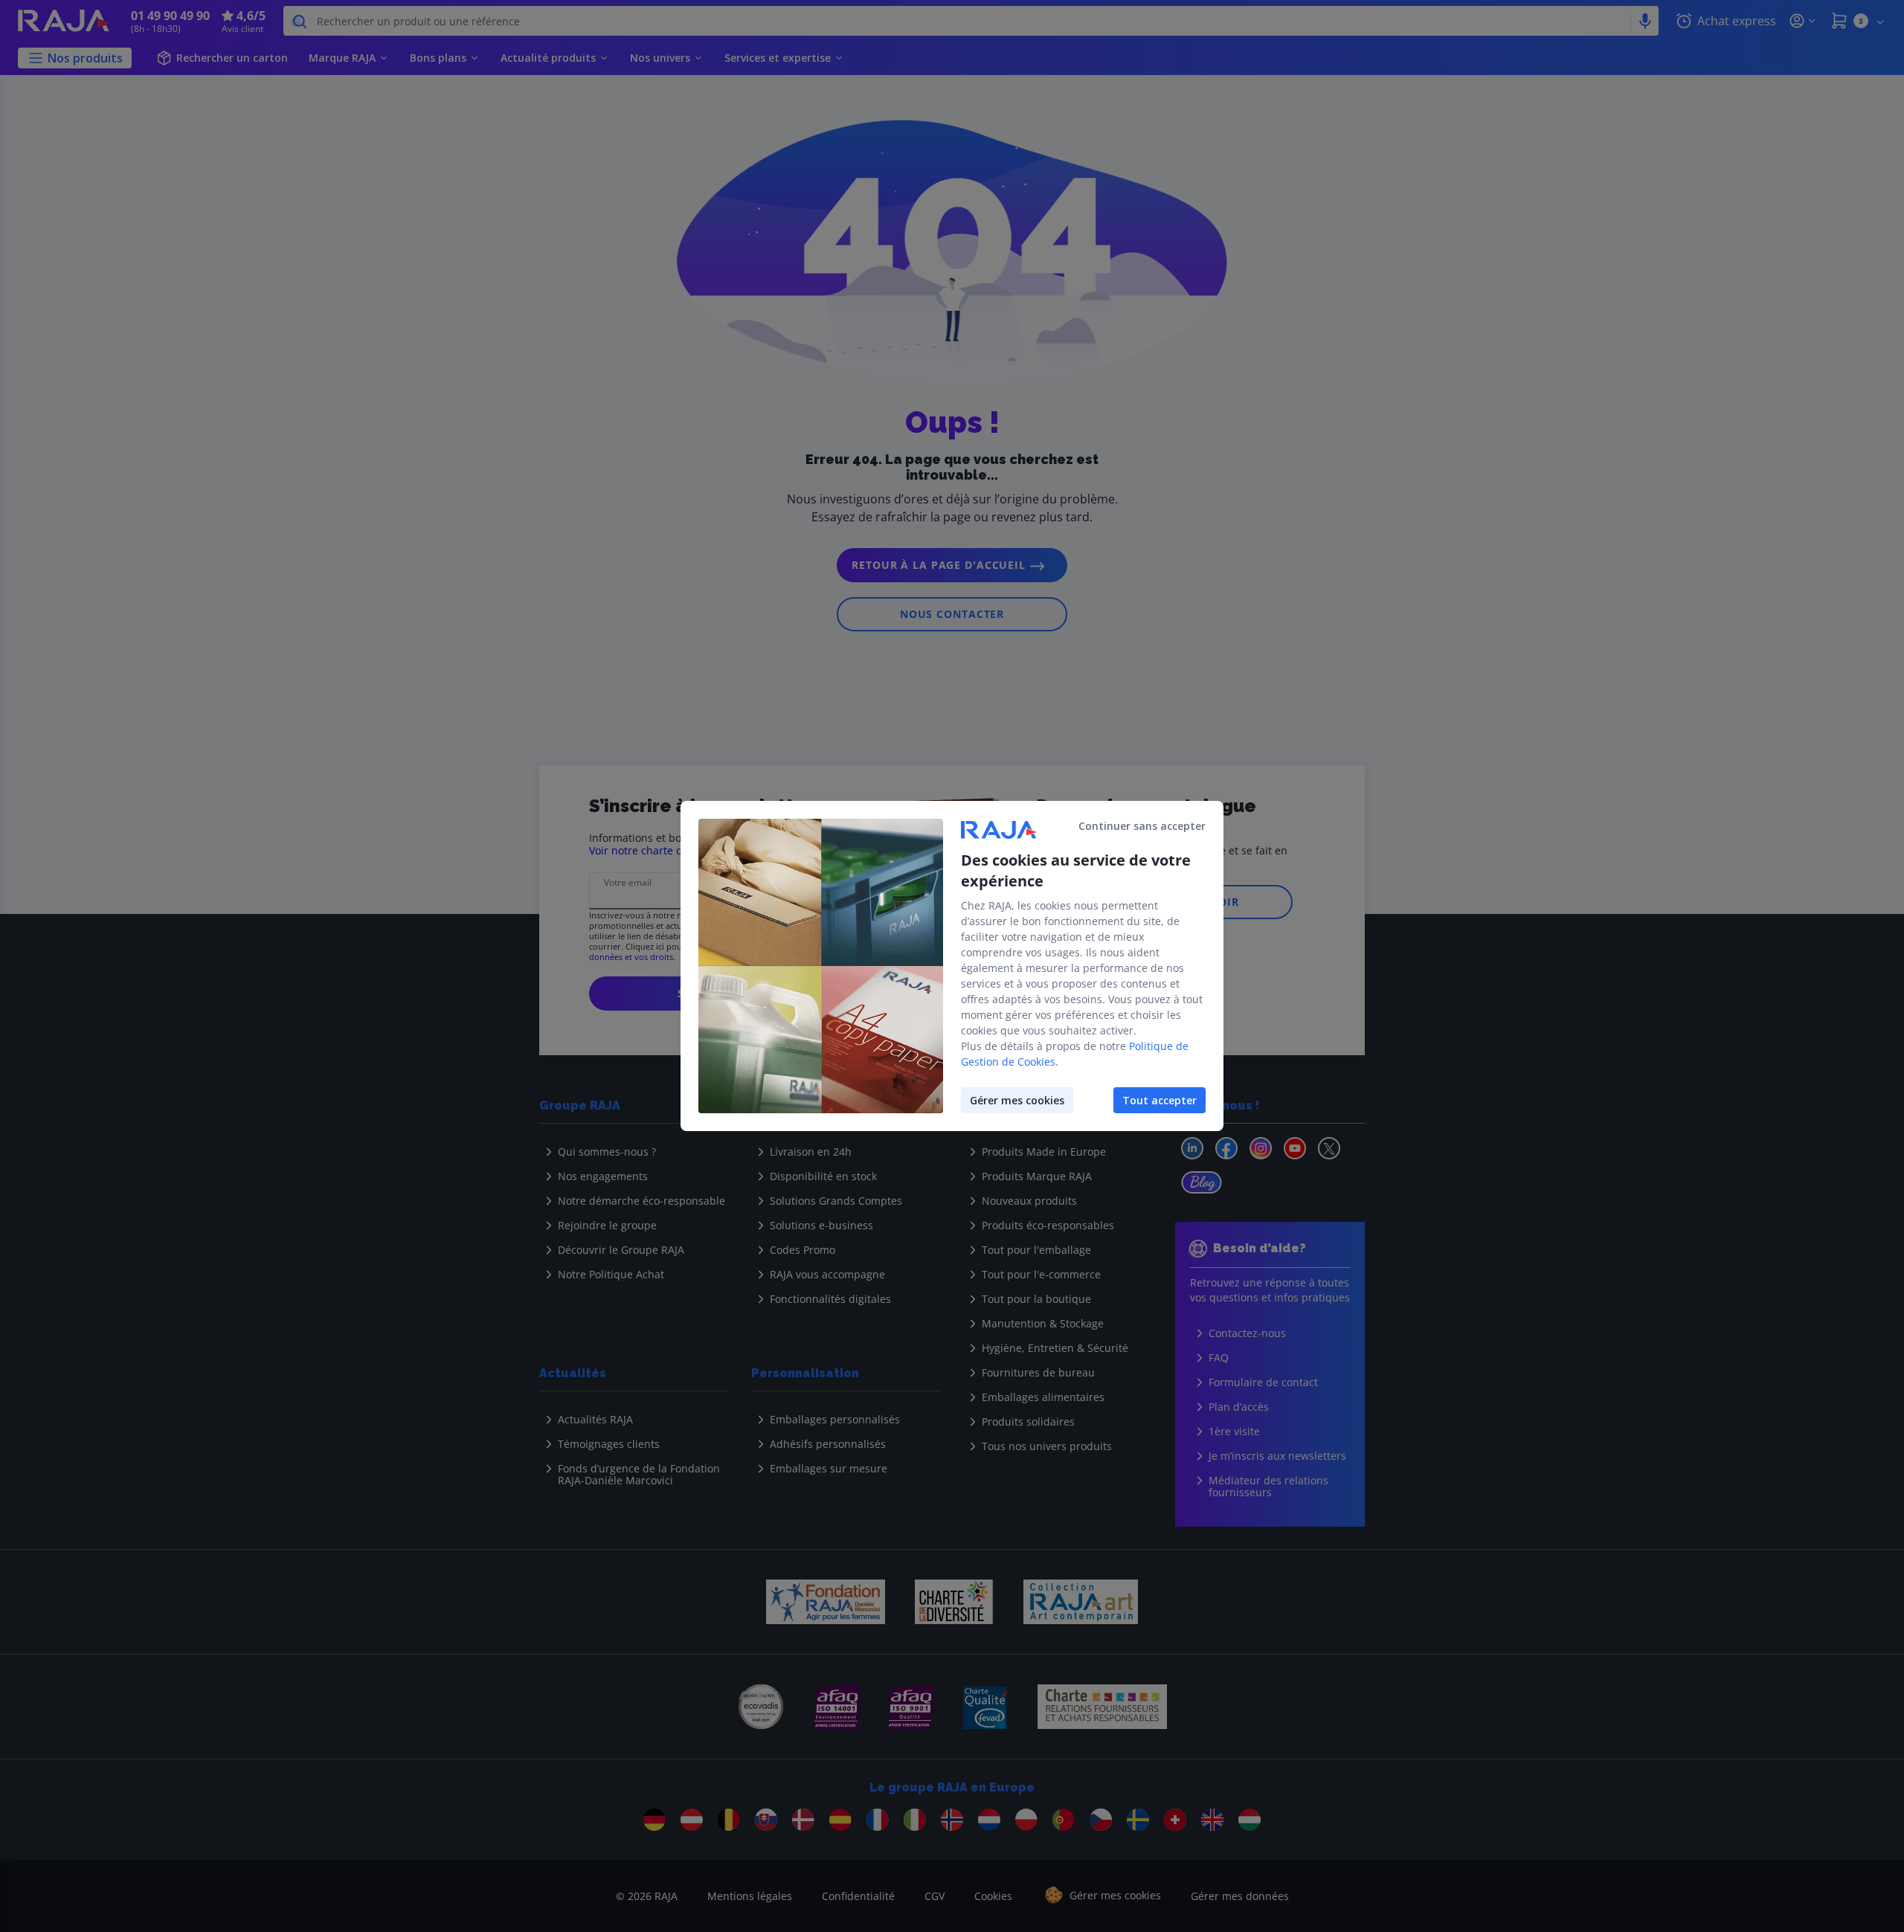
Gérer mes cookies (1017, 1100)
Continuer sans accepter (1142, 826)
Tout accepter (1160, 1100)
